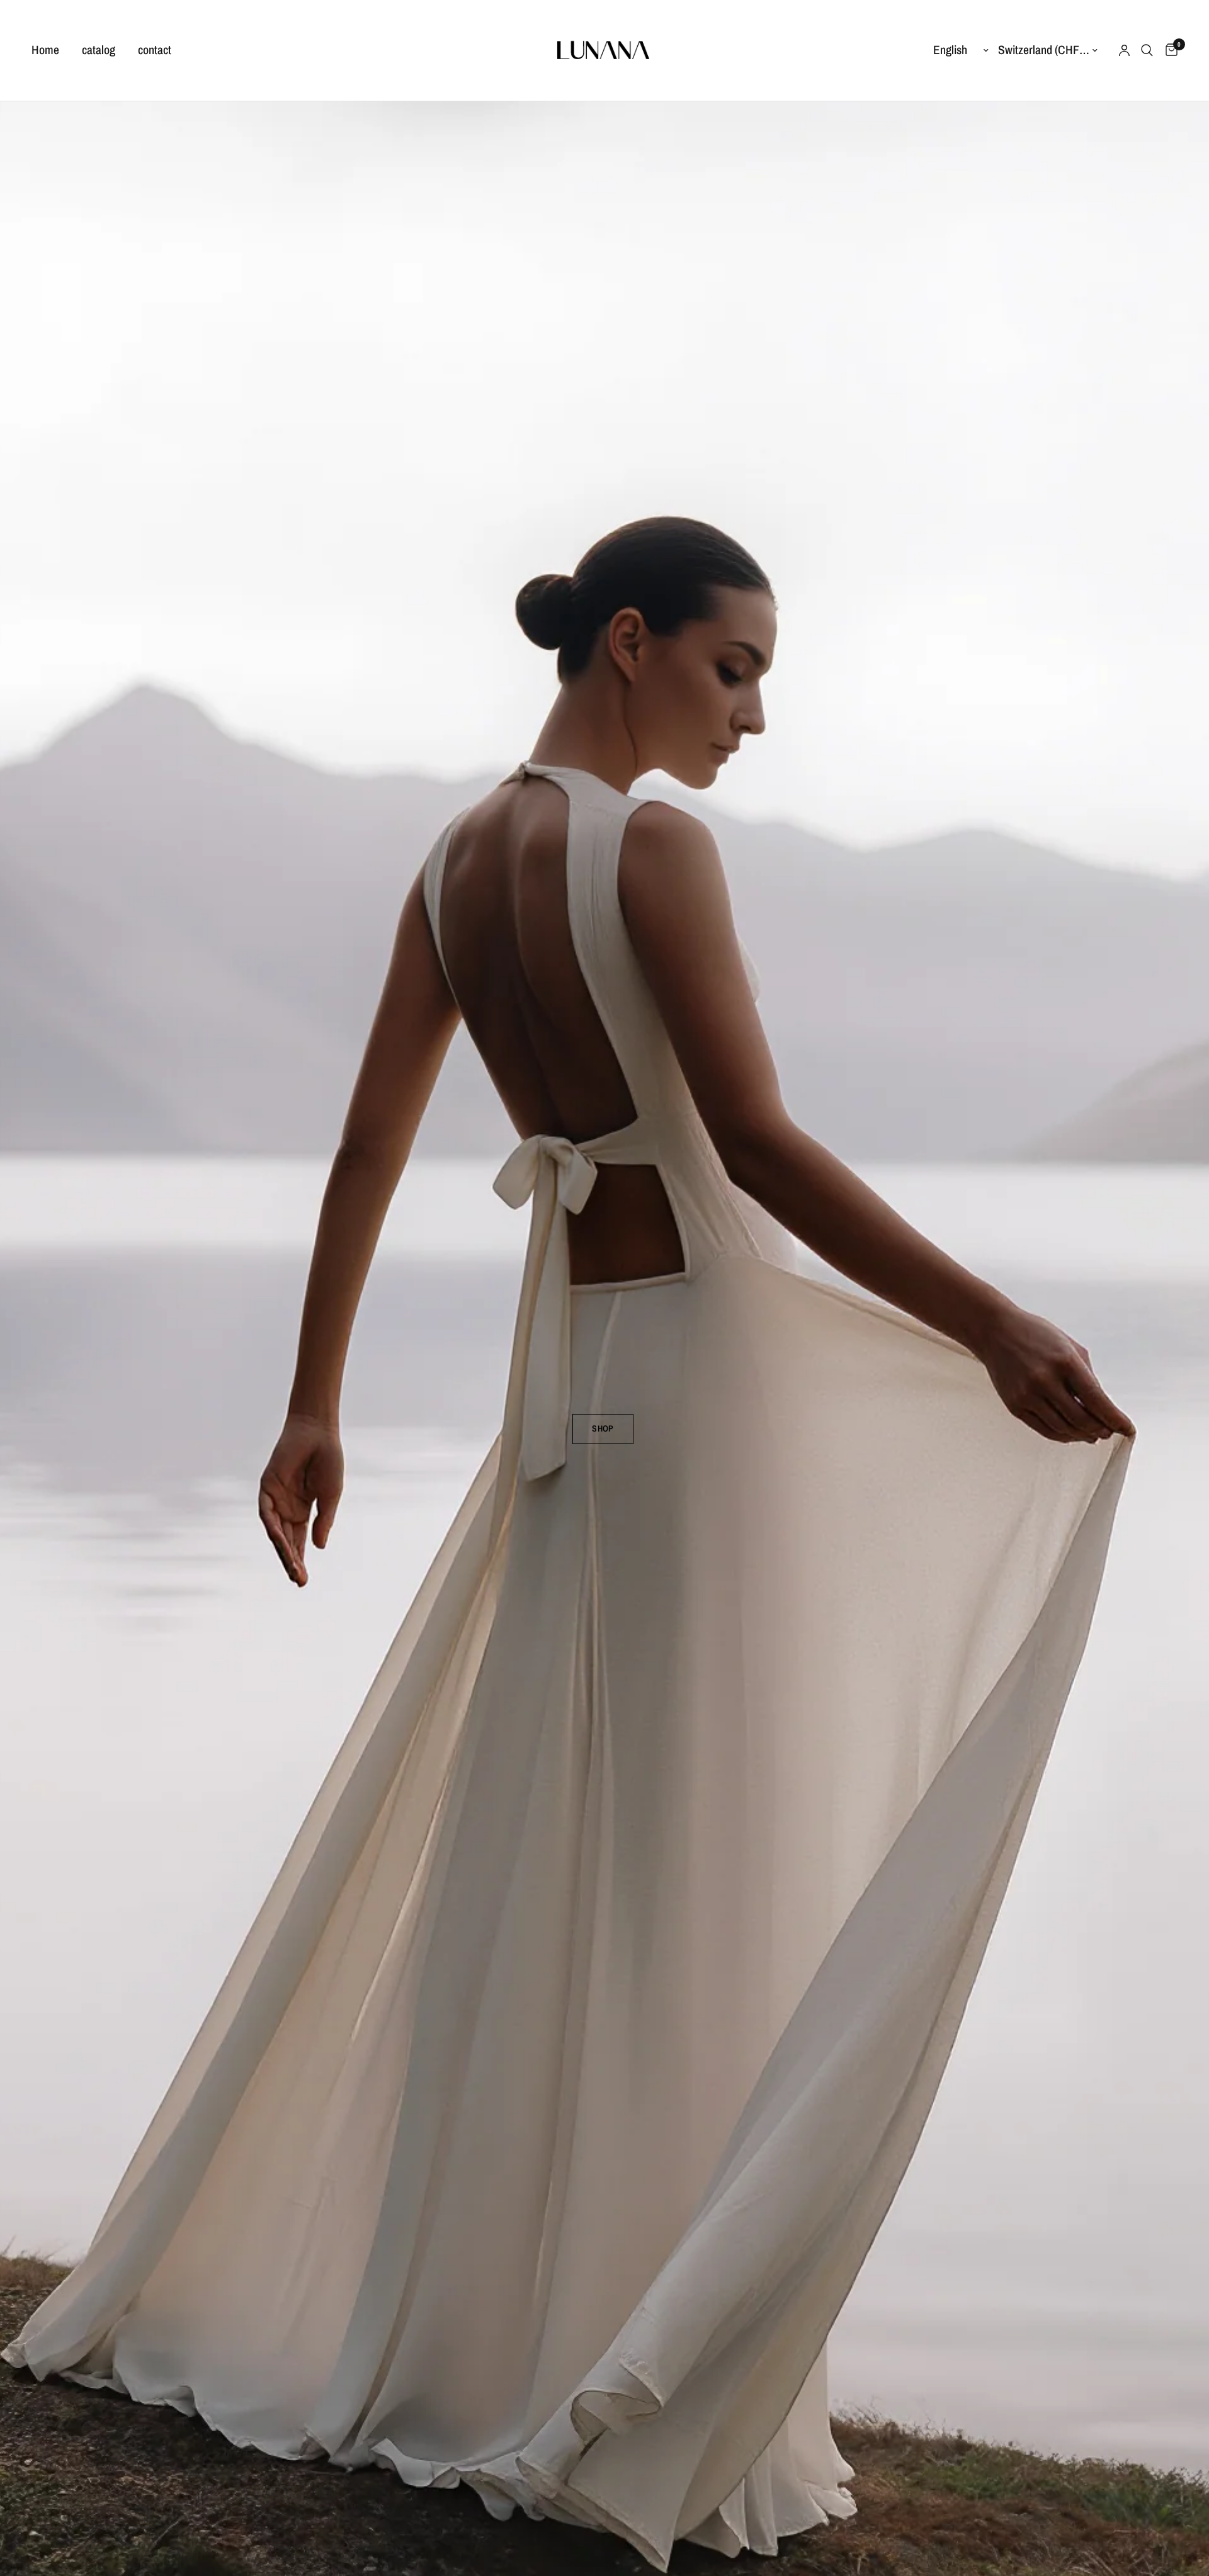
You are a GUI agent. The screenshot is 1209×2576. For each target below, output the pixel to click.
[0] (1168, 50)
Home (45, 50)
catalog (99, 50)
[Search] (1147, 50)
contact (155, 50)
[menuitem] (51, 50)
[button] (603, 1429)
